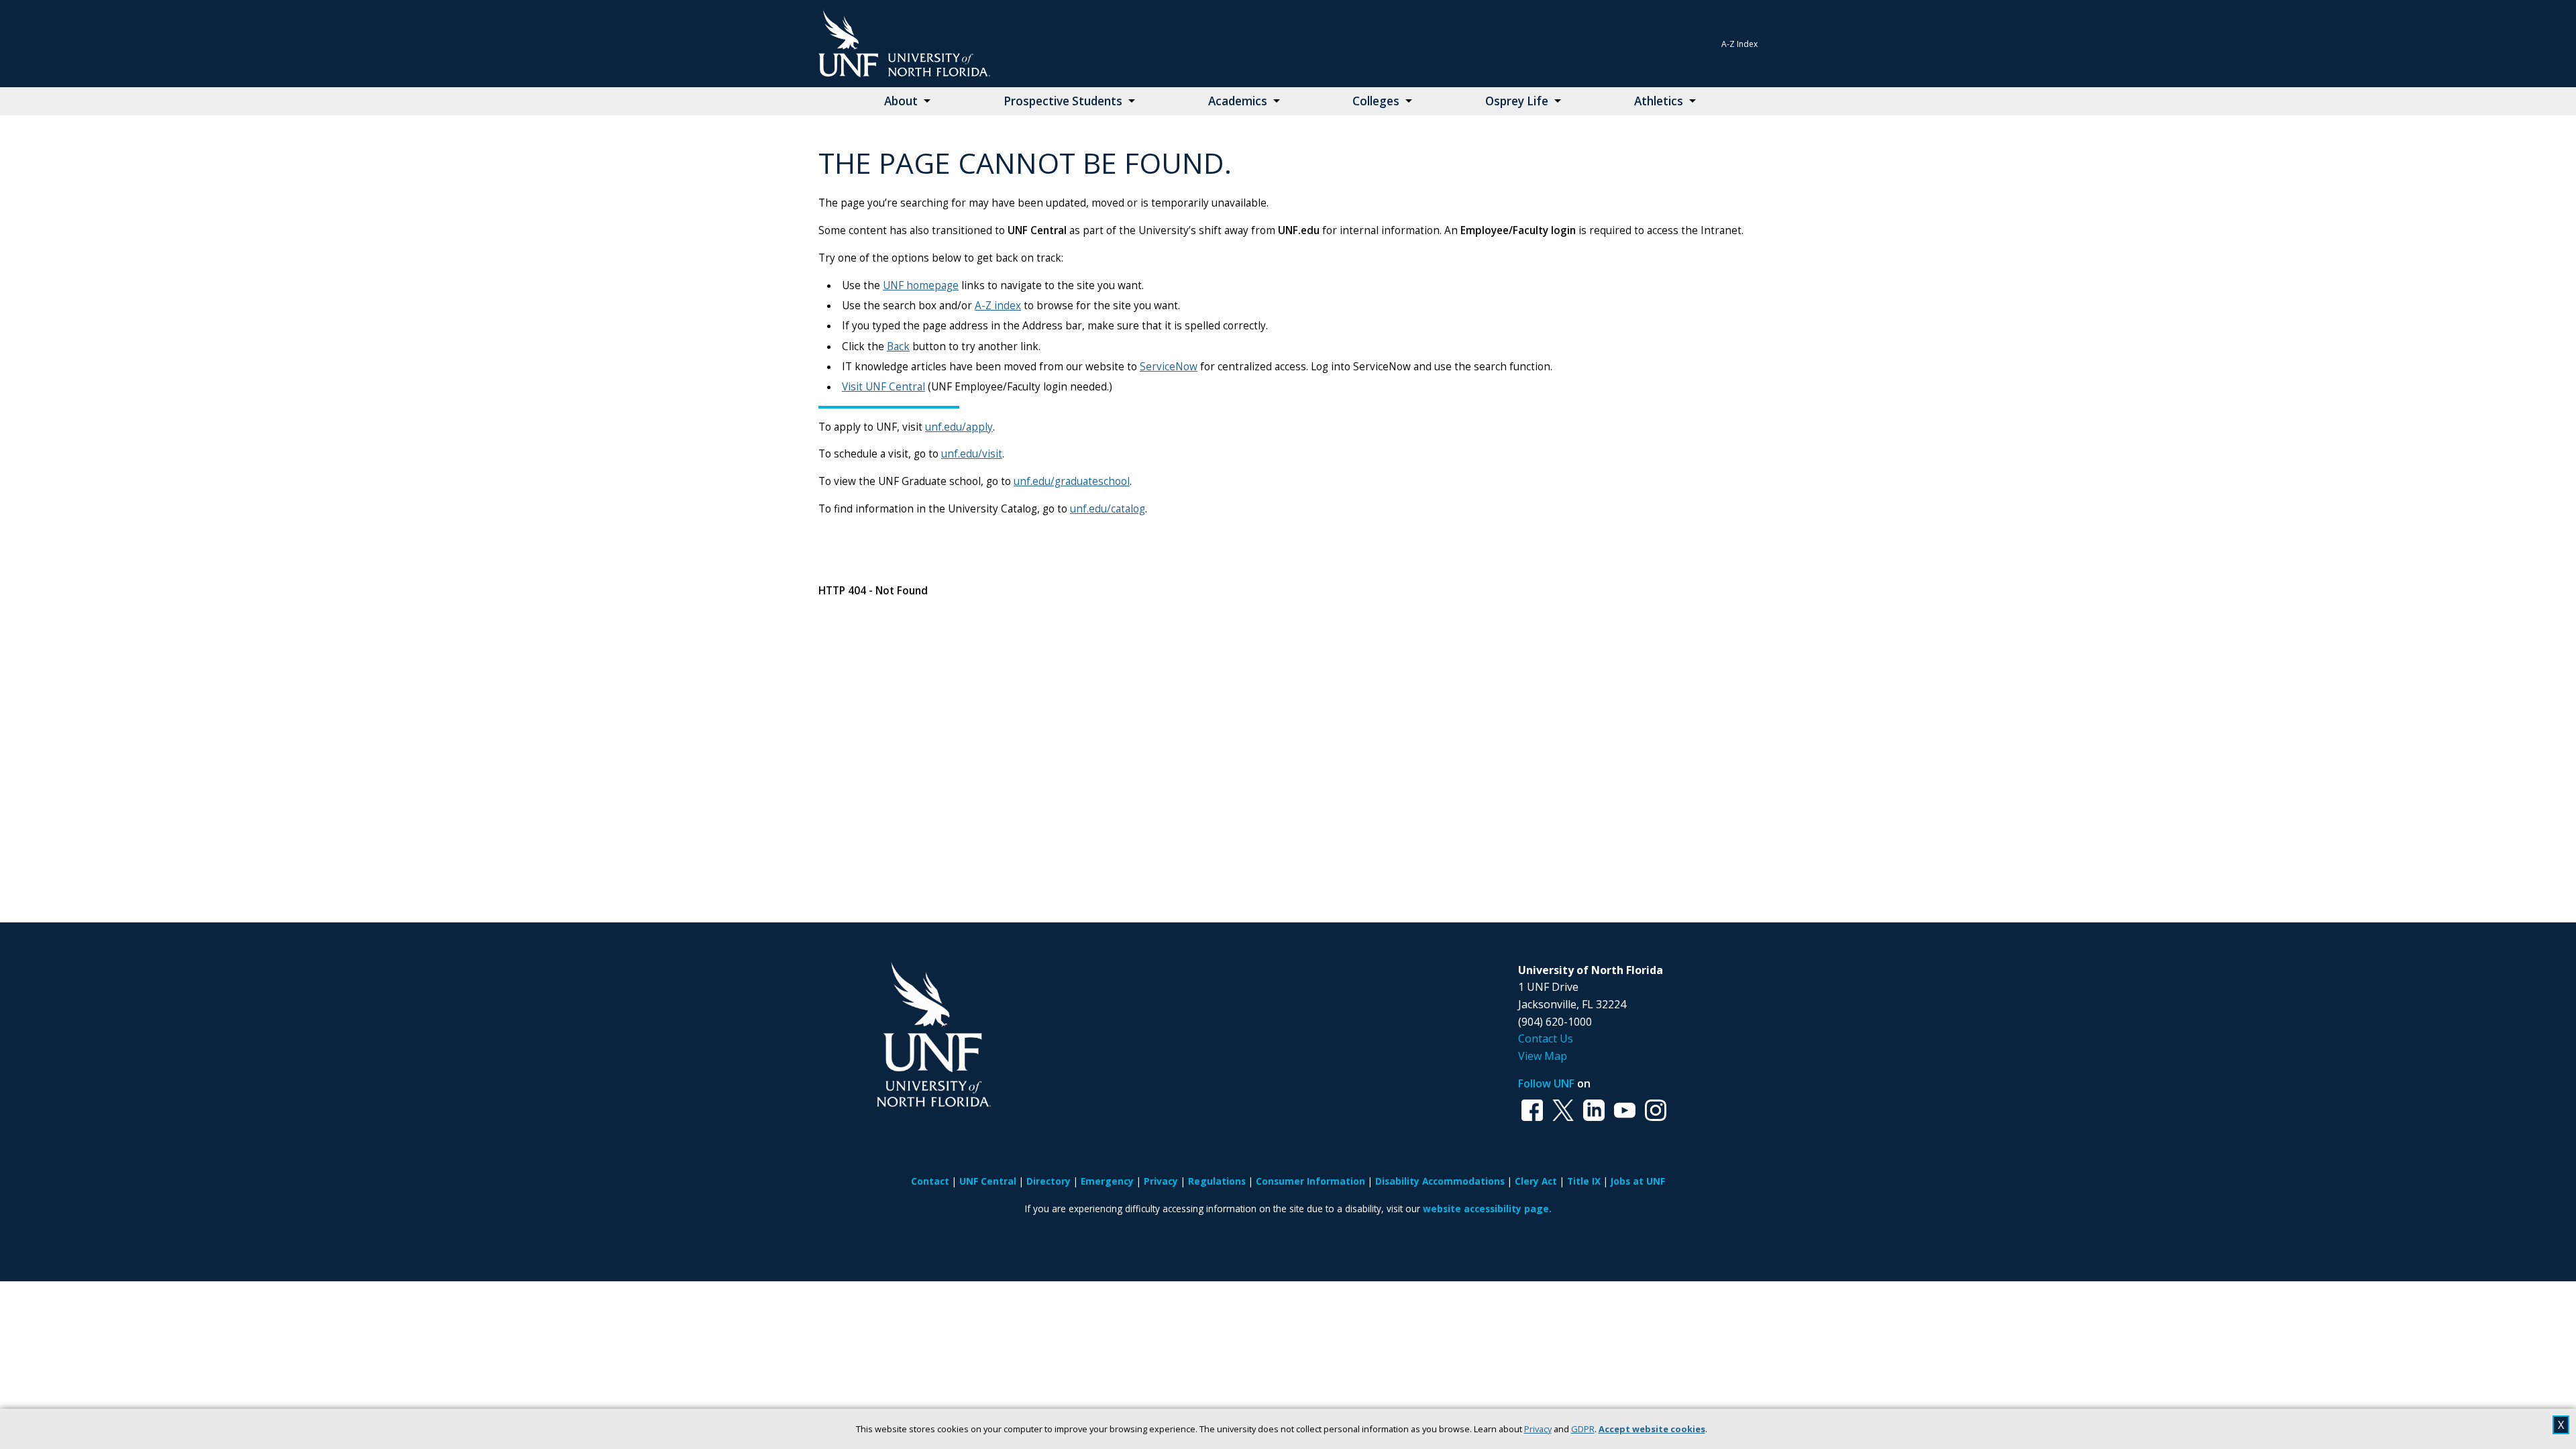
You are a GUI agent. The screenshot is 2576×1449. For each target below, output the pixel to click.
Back (898, 346)
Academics (1238, 101)
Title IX (1584, 1181)
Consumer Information (1310, 1181)
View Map (1543, 1056)
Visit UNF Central (883, 387)
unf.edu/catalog (1108, 509)
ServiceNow (1169, 367)
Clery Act (1536, 1181)
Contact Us (1546, 1038)
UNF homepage (921, 285)
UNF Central (988, 1181)
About (901, 101)
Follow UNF (1546, 1083)
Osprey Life (1517, 101)
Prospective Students (1063, 101)
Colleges (1376, 101)
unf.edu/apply (959, 427)
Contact (930, 1181)
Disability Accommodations (1440, 1181)
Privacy (1538, 1429)
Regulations (1217, 1181)
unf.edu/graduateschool (1072, 481)
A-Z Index (1739, 44)
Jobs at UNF (1638, 1181)
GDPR (1583, 1429)
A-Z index (998, 306)
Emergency (1107, 1181)
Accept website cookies (1652, 1429)
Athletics (1659, 101)
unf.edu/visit (972, 454)
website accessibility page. (1487, 1209)
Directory (1049, 1181)
